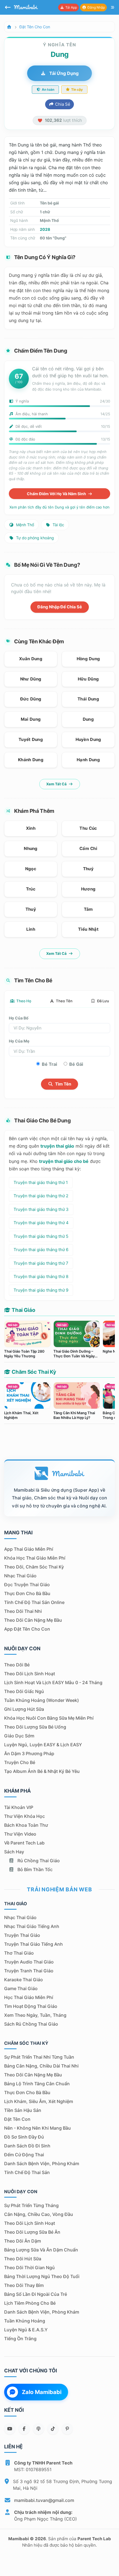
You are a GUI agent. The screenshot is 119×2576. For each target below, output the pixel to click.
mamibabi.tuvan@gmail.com (44, 2500)
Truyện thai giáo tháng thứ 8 (41, 1276)
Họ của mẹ (19, 1041)
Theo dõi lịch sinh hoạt (30, 1674)
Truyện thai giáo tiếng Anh (33, 1944)
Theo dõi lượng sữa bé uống (35, 1727)
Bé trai (49, 1064)
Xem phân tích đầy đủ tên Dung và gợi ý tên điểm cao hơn (59, 507)
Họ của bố (19, 1018)
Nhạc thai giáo (20, 1576)
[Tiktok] (53, 2429)
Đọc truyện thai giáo (27, 1585)
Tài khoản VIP (19, 1807)
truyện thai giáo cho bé (64, 1161)
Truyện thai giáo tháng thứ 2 (41, 1196)
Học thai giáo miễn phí (29, 1997)
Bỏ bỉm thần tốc (34, 1869)
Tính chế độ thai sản (27, 2172)
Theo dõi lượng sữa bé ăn (32, 2232)
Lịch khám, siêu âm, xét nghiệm (39, 2101)
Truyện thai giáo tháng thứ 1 (41, 1182)
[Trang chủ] (9, 27)
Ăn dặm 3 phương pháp (29, 1753)
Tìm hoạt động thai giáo (31, 2006)
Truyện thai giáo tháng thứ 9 (41, 1290)
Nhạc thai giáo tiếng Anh (32, 1926)
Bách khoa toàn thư (26, 1825)
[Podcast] (38, 2429)
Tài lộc (58, 525)
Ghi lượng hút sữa (24, 1709)
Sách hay (14, 1852)
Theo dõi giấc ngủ (24, 1691)
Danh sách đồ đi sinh (27, 2146)
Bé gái (76, 1064)
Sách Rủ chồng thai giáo (31, 2024)
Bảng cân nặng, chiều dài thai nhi (41, 2066)
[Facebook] (24, 2429)
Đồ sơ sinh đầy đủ (24, 2137)
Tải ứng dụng (63, 73)
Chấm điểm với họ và (57, 494)
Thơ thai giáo (19, 1953)
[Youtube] (10, 2429)
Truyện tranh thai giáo (29, 1971)
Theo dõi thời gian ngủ (29, 2268)
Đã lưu (103, 1001)
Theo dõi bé (17, 1665)
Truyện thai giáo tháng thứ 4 (41, 1223)
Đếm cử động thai (24, 2155)
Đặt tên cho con (35, 27)
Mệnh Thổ (24, 525)
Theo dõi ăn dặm (23, 2241)
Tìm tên (63, 1084)
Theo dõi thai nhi (23, 1611)
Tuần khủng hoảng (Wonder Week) (42, 1700)
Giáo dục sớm (19, 1736)
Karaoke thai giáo (24, 1980)
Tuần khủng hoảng (25, 2321)
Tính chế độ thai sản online (34, 1602)
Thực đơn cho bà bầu (27, 1593)
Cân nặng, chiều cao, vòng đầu (39, 2214)
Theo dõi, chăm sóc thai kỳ (34, 1567)
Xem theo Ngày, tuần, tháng (35, 2015)
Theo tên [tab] (64, 1001)
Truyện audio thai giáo (29, 1962)
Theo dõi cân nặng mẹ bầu (33, 1620)
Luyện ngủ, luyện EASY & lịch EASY (43, 1745)
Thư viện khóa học (24, 1816)
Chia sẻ (62, 104)
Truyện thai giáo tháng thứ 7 (41, 1263)
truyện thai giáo (57, 1146)
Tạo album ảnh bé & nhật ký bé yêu (42, 1771)
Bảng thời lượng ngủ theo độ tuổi (42, 2276)
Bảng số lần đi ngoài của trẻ (36, 2294)
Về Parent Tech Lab (24, 1843)
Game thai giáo (21, 1988)
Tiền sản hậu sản (23, 2110)
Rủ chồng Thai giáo (38, 1861)
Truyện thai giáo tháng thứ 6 (41, 1250)
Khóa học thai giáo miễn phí (35, 1558)
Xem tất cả (57, 784)
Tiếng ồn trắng (20, 2339)
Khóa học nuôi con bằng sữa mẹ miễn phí (49, 1718)
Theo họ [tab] (23, 1001)
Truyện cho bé (20, 1762)
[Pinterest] (67, 2429)
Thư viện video (20, 1834)
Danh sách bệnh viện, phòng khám (42, 2163)
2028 (45, 229)
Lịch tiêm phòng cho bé (30, 2303)
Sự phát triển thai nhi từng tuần (39, 2057)
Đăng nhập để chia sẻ (60, 607)
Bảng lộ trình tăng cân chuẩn (37, 2084)
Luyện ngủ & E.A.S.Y (26, 2330)
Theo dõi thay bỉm (24, 2285)
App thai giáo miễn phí (29, 1549)
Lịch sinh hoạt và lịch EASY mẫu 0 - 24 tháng (53, 1682)
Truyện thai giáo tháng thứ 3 (41, 1209)
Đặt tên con (17, 2119)
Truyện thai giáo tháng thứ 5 (41, 1236)
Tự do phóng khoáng (34, 538)
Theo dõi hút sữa (23, 2259)
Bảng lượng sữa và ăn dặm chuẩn (41, 2250)
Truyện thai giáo (22, 1935)
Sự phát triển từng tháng (31, 2205)
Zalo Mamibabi (42, 2392)
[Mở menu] (113, 7)
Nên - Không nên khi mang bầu (37, 2128)
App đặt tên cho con (27, 1629)
